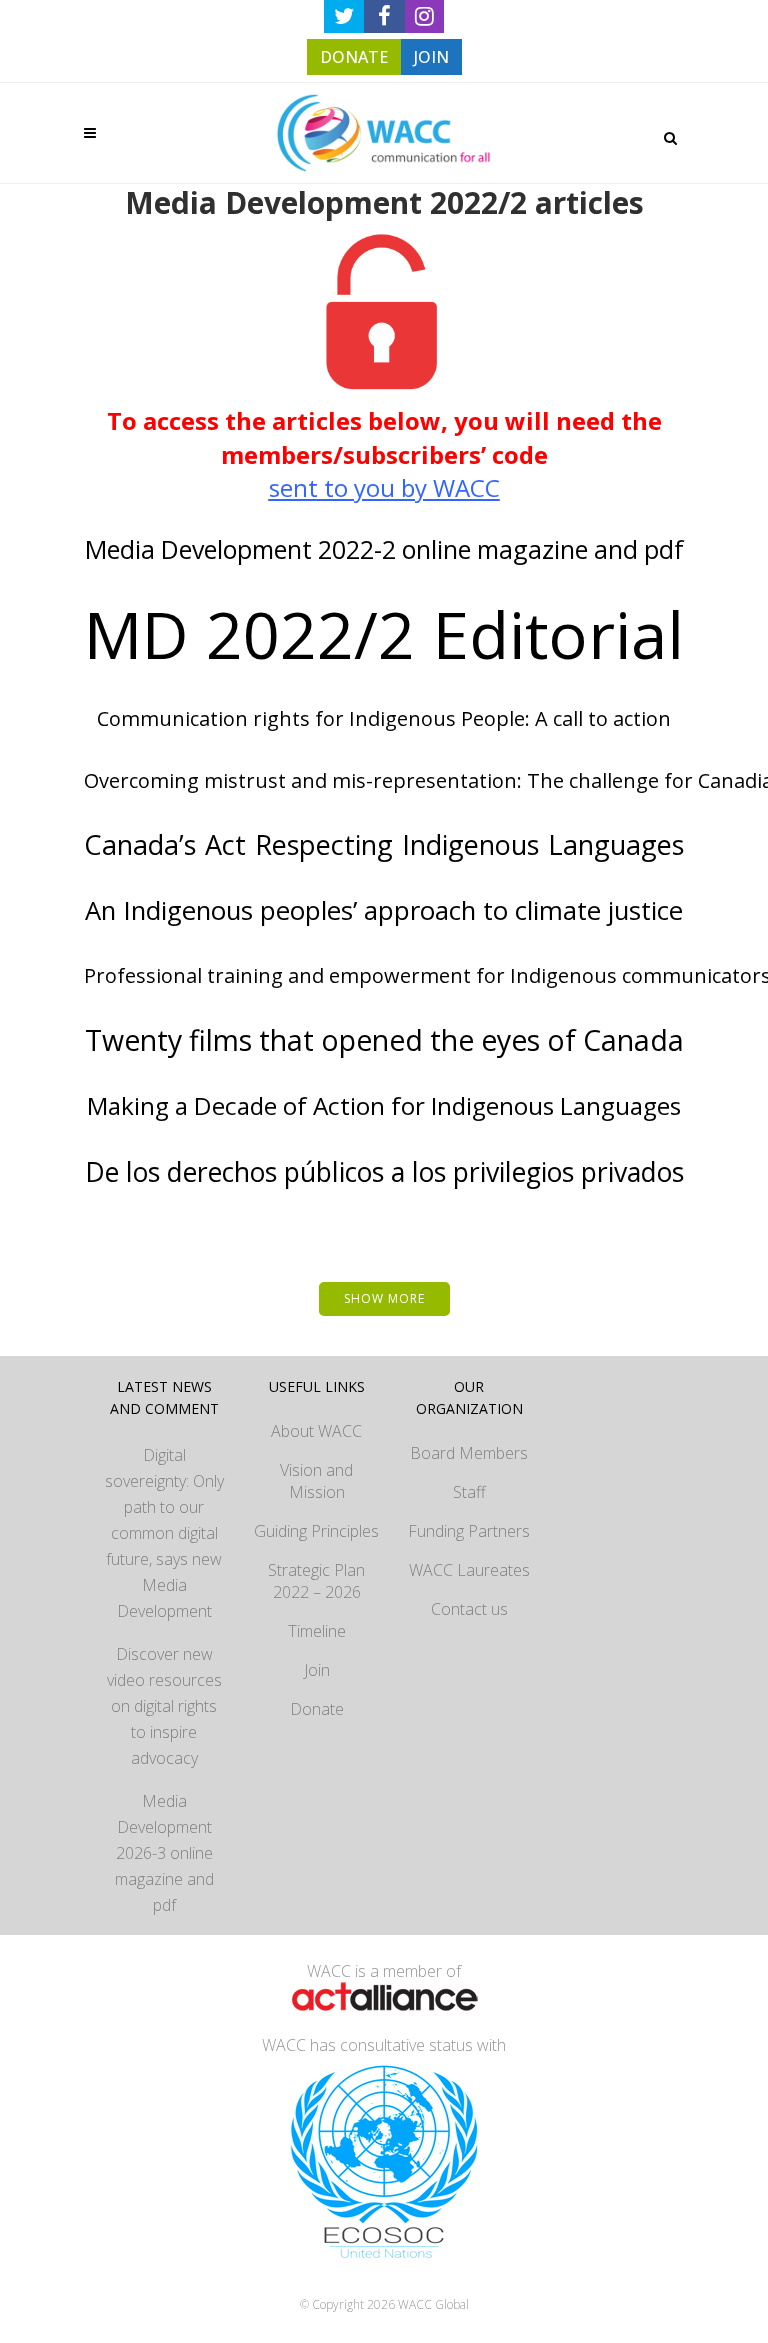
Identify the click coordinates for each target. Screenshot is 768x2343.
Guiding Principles (316, 1531)
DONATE (354, 57)
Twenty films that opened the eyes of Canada (384, 1040)
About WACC (316, 1431)
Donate (317, 1709)
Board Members (469, 1453)
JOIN (431, 57)
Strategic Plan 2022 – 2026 (316, 1581)
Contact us (469, 1609)
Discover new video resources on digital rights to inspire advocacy (164, 1706)
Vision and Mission (316, 1481)
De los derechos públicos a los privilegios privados (384, 1171)
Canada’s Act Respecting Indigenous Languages (384, 844)
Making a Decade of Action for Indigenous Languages (384, 1105)
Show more (384, 1298)
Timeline (317, 1631)
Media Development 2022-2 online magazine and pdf (384, 549)
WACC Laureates (469, 1570)
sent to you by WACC (384, 487)
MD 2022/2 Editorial (384, 634)
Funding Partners (469, 1531)
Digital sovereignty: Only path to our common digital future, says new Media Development (164, 1533)
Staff (469, 1492)
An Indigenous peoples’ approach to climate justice (384, 910)
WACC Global (433, 2304)
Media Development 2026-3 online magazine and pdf (164, 1853)
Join (317, 1670)
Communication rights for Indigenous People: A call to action (384, 718)
